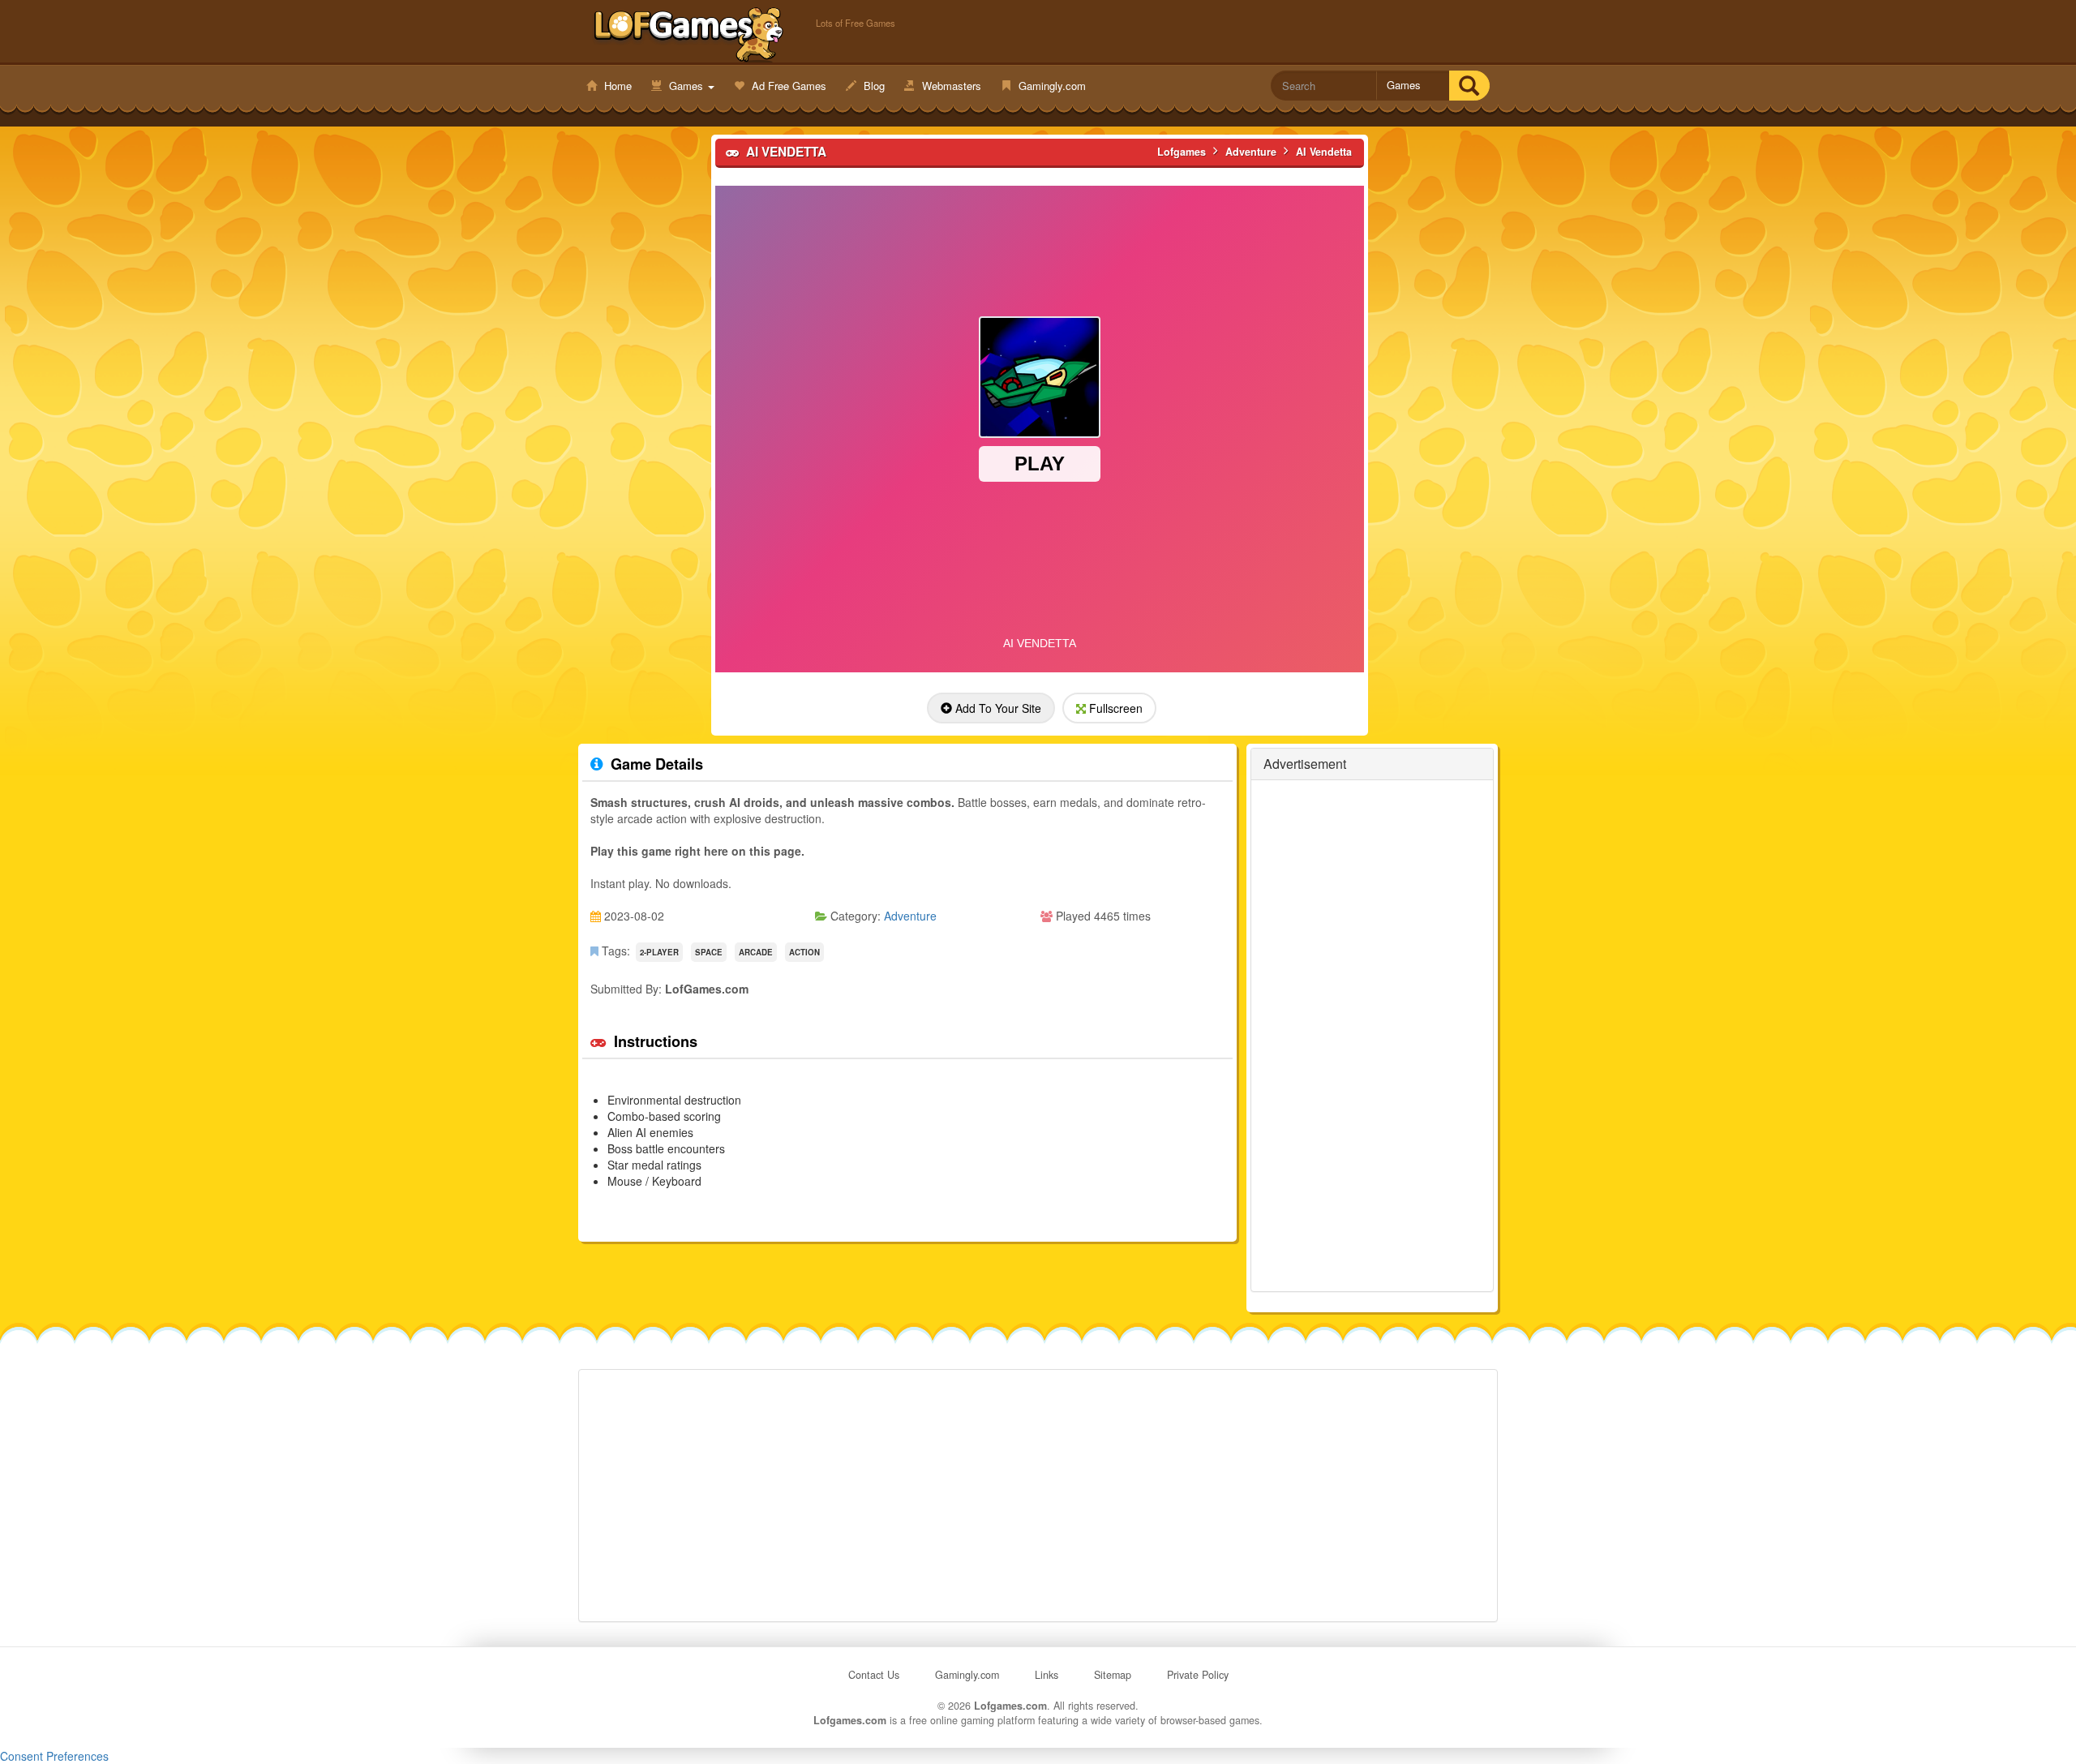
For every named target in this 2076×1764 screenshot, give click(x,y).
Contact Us (874, 1675)
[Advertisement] (644, 382)
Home (616, 86)
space (709, 952)
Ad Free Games (787, 86)
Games (686, 86)
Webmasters (950, 86)
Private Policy (1198, 1675)
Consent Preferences (54, 1756)
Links (1047, 1675)
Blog (873, 86)
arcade (756, 952)
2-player (659, 952)
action (804, 952)
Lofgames (689, 33)
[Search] (1469, 86)
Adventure (910, 916)
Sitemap (1113, 1675)
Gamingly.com (1051, 86)
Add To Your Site (997, 708)
